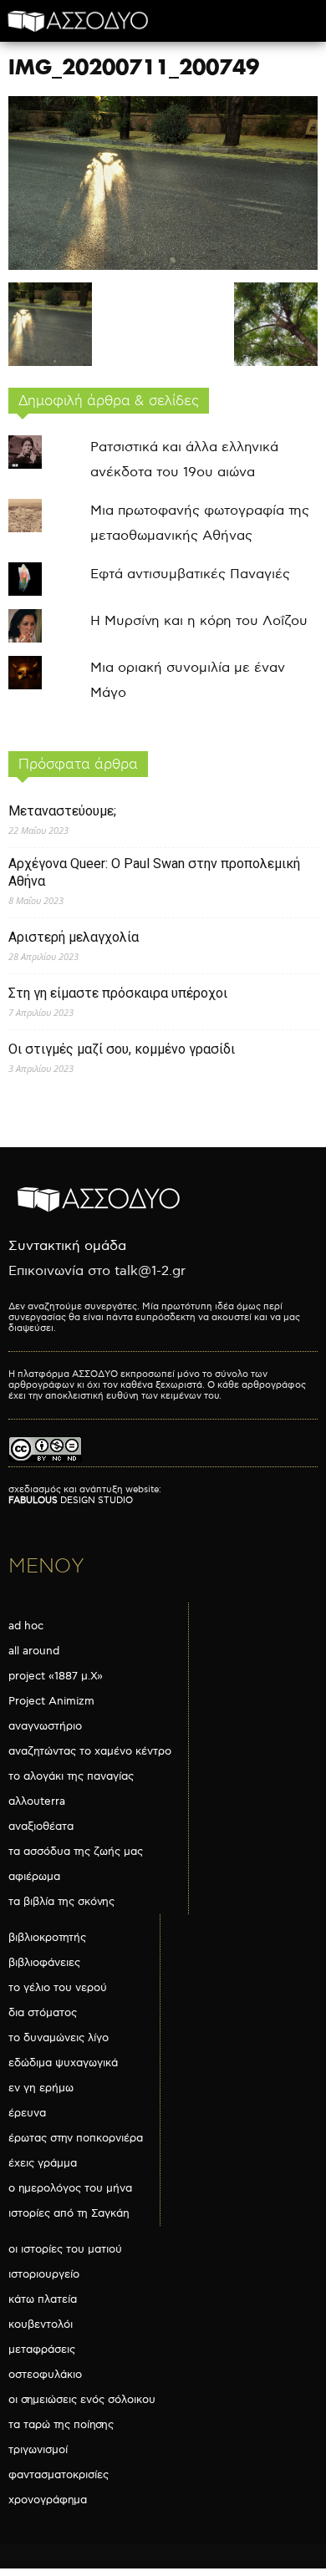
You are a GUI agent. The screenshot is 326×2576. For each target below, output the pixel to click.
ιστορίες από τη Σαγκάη (69, 2213)
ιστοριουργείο (44, 2274)
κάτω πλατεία (43, 2299)
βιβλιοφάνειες (44, 1963)
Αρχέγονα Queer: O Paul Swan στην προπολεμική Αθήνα (154, 872)
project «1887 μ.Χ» (56, 1676)
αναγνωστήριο (45, 1726)
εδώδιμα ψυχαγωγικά (63, 2063)
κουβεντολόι (41, 2324)
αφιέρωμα (34, 1877)
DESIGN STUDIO (71, 1500)
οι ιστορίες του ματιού (65, 2249)
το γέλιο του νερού (58, 1988)
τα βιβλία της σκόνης (61, 1902)
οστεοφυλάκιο (45, 2375)
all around (34, 1651)
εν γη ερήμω (41, 2088)
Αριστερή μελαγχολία (74, 937)
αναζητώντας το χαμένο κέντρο (90, 1751)
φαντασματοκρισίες (59, 2475)
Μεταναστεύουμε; (62, 811)
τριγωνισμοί (38, 2450)
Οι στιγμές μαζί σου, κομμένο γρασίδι (122, 1049)
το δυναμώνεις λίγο (59, 2038)
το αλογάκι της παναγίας (71, 1776)
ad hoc (26, 1626)
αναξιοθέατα (41, 1827)
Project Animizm (51, 1701)
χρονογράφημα (48, 2500)
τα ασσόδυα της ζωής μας (76, 1852)
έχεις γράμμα (43, 2163)
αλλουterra (37, 1801)
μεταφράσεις (42, 2350)
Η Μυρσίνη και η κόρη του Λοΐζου (199, 621)
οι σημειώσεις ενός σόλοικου (82, 2400)
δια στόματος (43, 2013)
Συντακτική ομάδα (67, 1246)
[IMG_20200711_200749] (163, 266)
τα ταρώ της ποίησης (61, 2425)
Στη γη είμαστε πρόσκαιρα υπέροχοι (118, 993)
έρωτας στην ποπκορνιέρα (76, 2138)
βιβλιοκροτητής (47, 1938)
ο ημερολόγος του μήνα (70, 2188)
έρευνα (27, 2113)
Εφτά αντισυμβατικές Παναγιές (190, 574)
